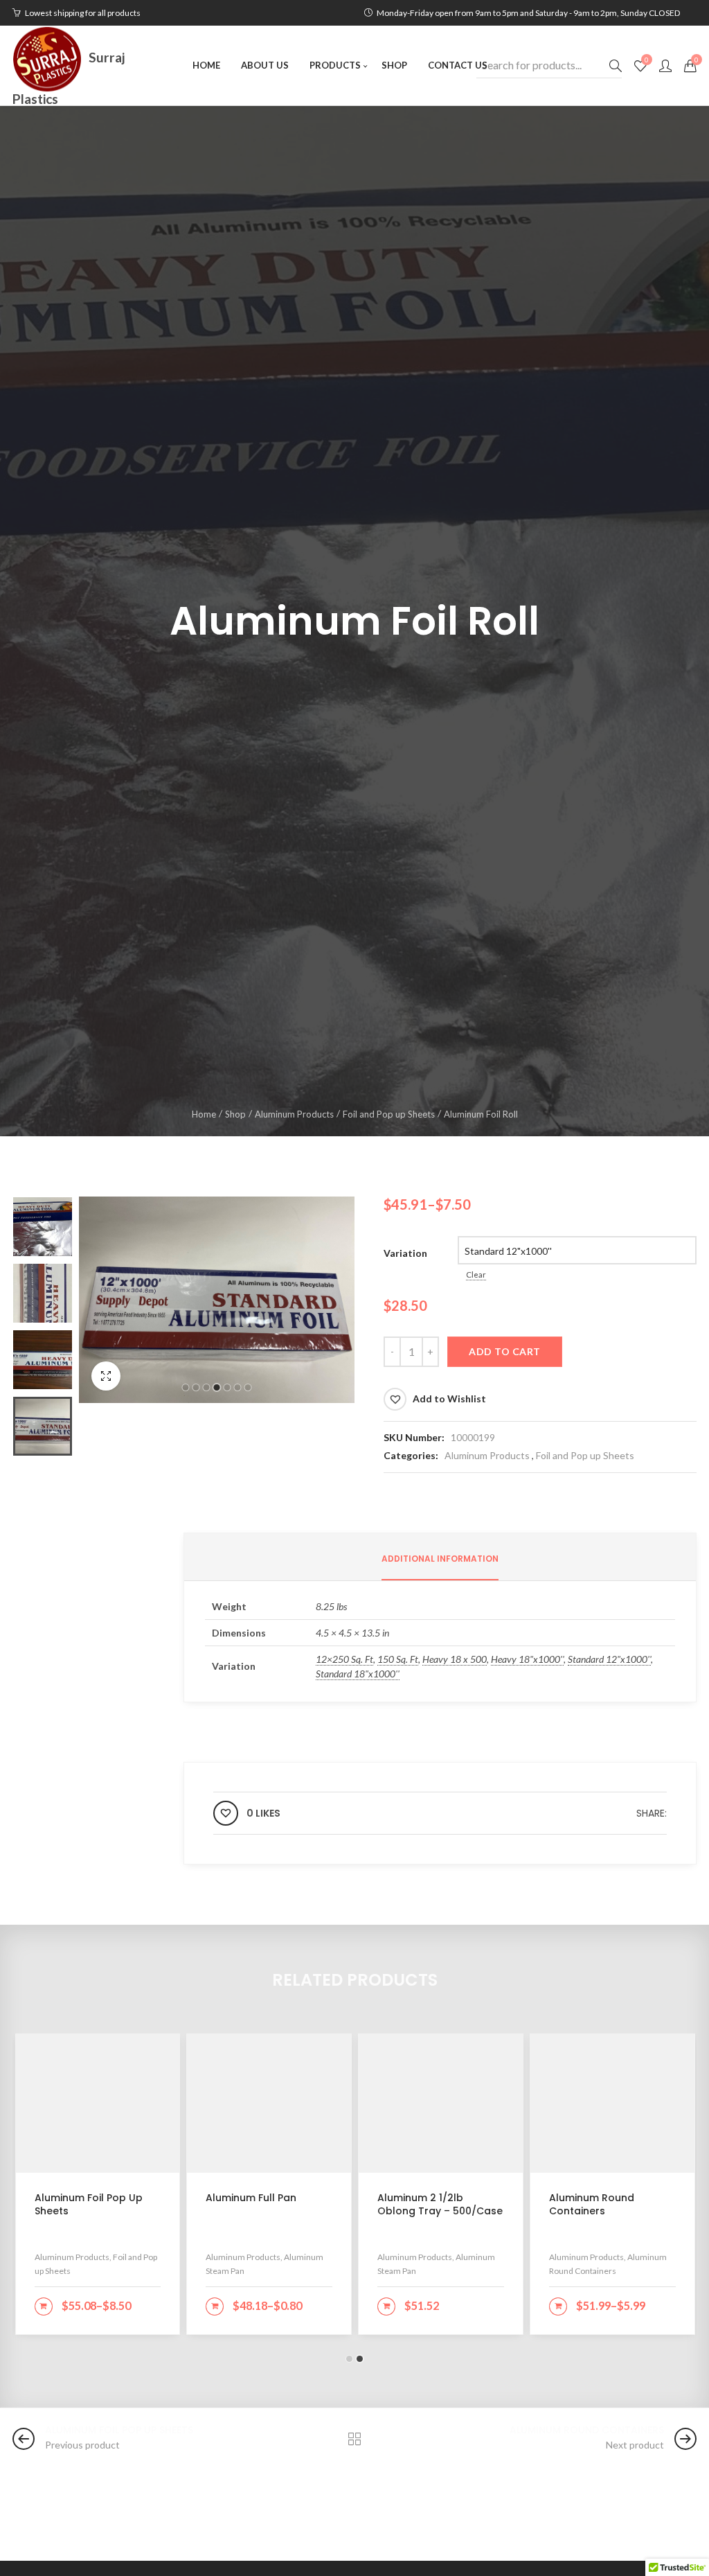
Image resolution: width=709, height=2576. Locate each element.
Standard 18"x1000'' (358, 1674)
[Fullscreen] (106, 1376)
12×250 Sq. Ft (344, 1659)
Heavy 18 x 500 (455, 1659)
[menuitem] (206, 65)
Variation (405, 1253)
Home (204, 1114)
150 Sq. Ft (398, 1659)
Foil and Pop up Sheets (389, 1114)
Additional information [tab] (440, 1559)
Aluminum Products (294, 1114)
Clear (476, 1274)
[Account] (665, 66)
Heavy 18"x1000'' (527, 1659)
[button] (186, 1387)
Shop (235, 1114)
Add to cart (505, 1351)
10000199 (473, 1437)
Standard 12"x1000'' (609, 1659)
